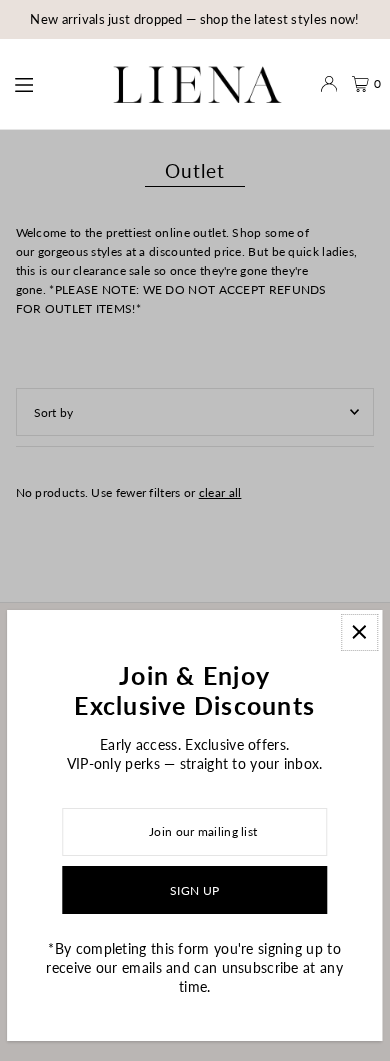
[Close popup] (359, 632)
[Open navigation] (46, 83)
